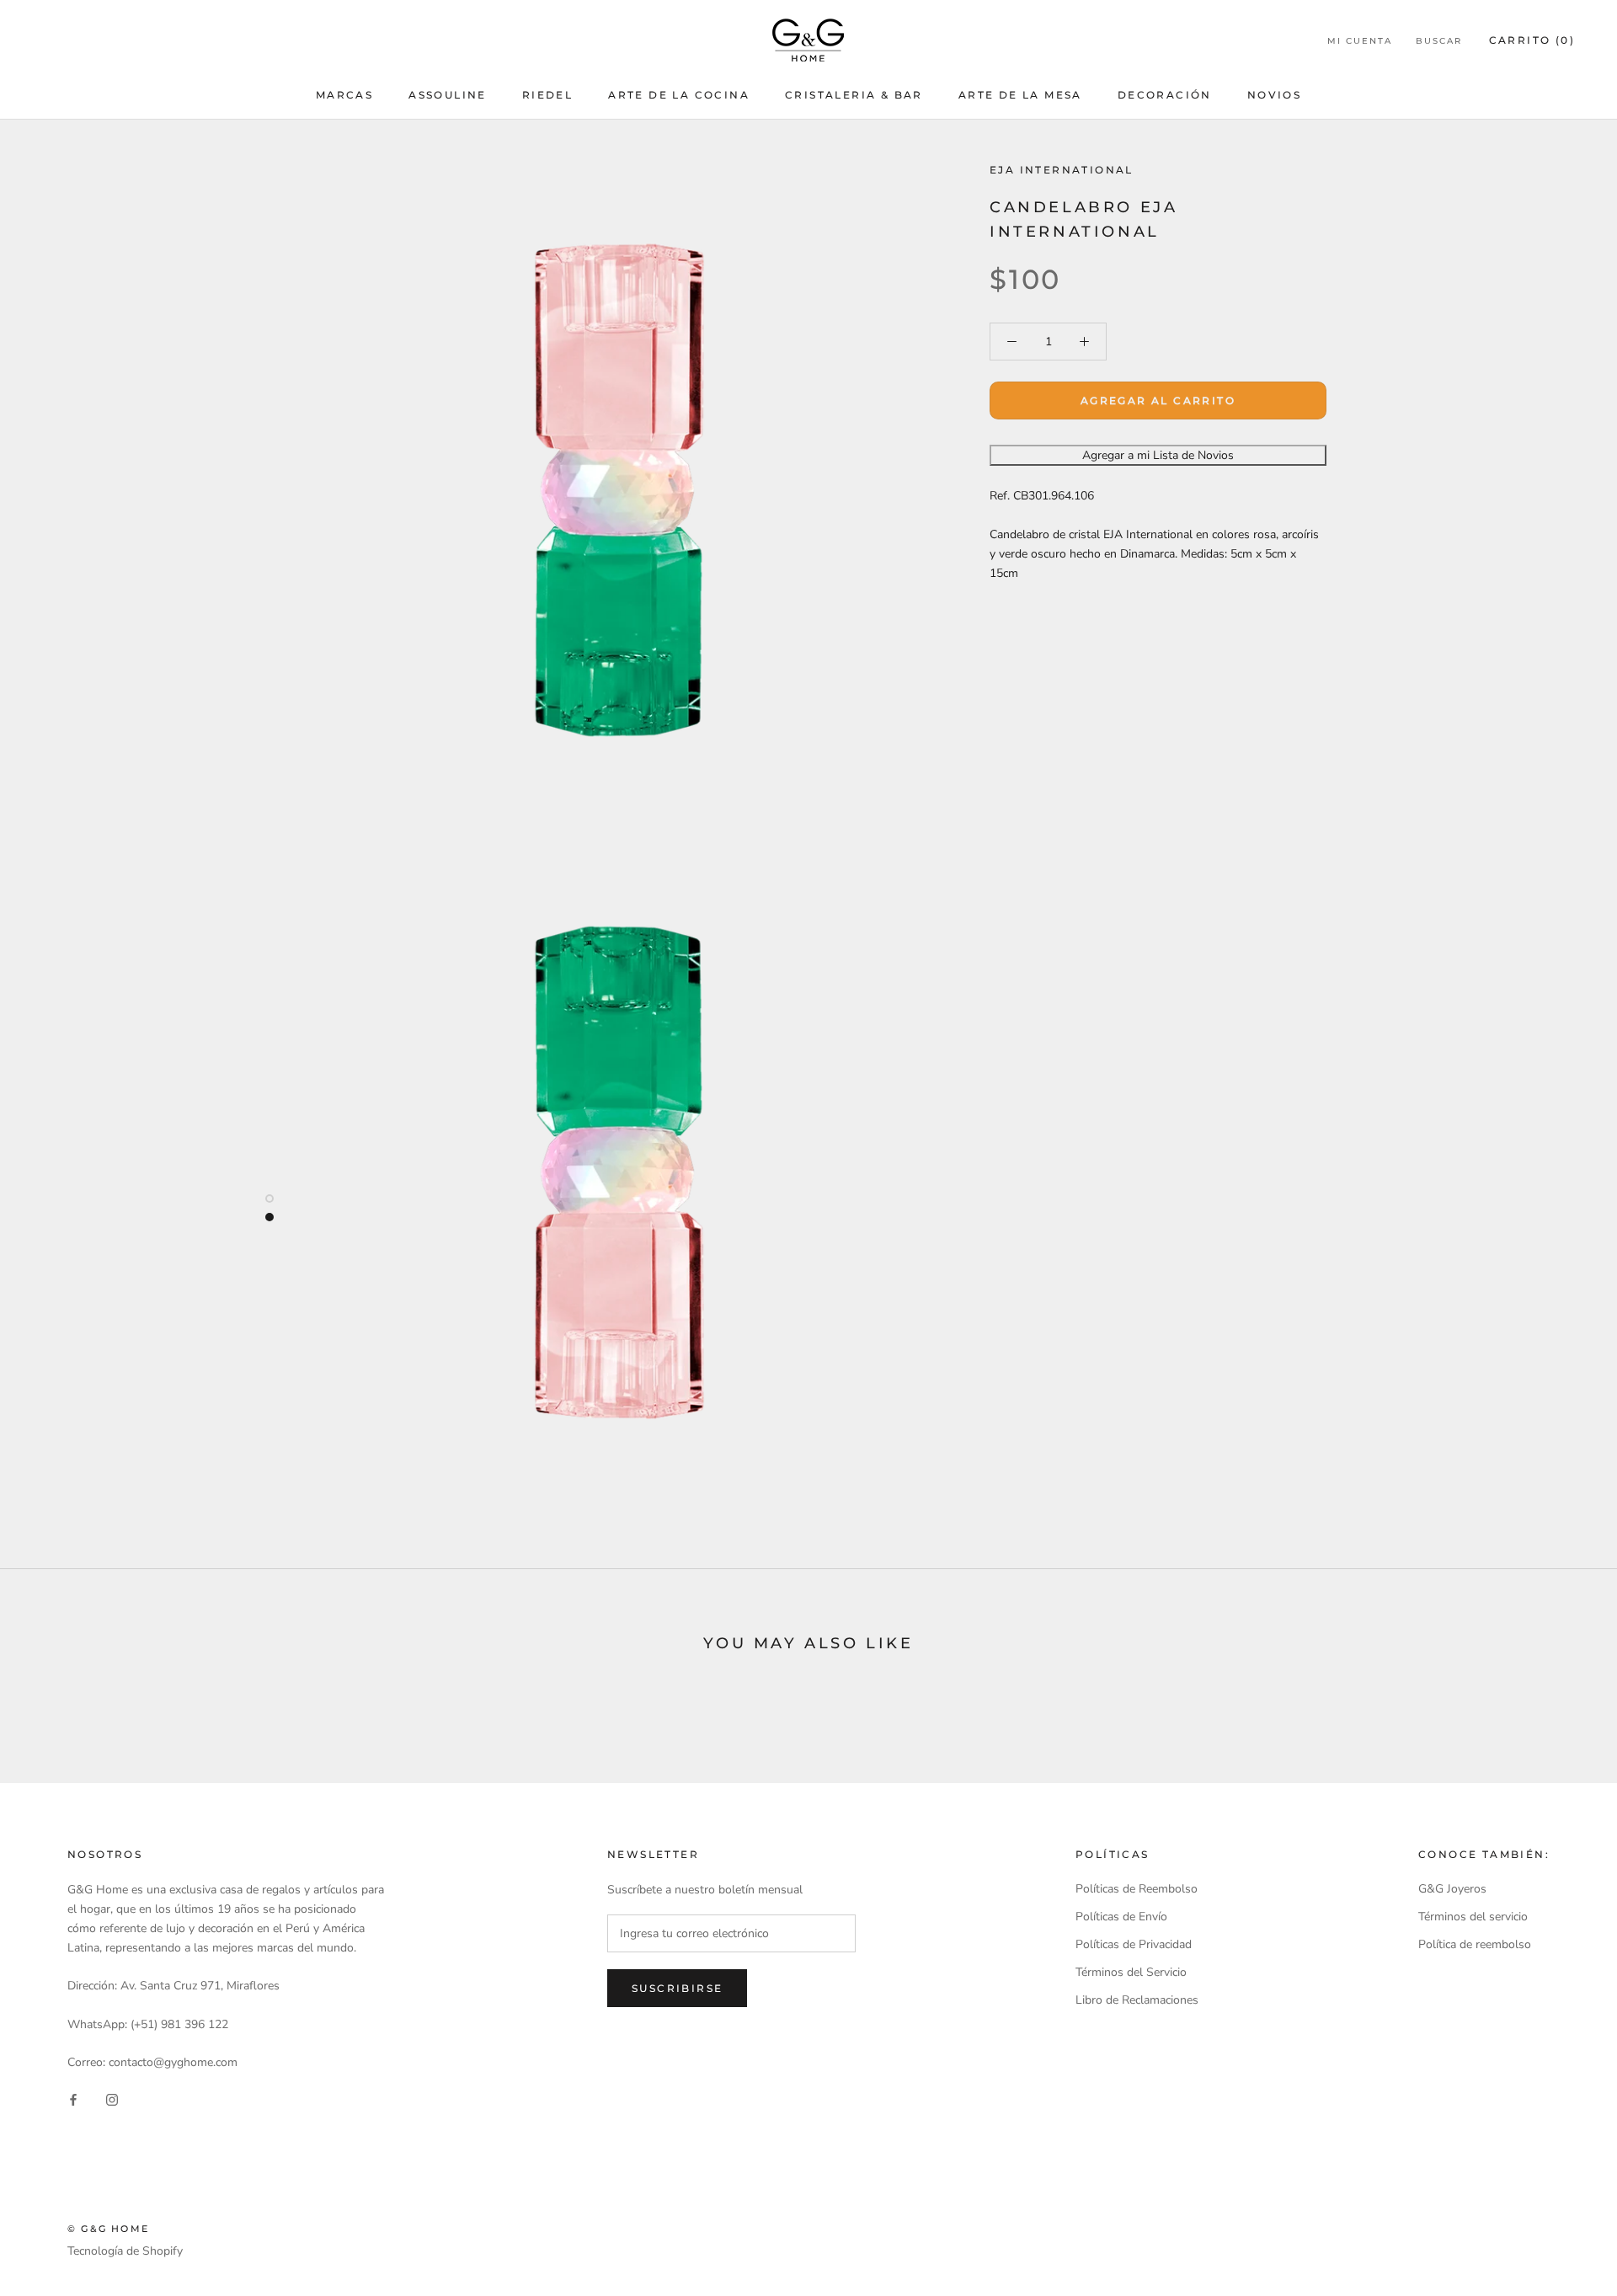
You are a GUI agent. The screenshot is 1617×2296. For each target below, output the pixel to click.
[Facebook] (73, 2098)
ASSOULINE (448, 95)
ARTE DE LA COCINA (679, 95)
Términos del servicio (1473, 1917)
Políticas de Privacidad (1134, 1944)
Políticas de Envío (1121, 1917)
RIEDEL (547, 95)
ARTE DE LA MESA (1020, 95)
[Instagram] (112, 2098)
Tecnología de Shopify (125, 2251)
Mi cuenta (1360, 41)
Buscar (1439, 41)
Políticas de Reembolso (1137, 1889)
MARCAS (344, 95)
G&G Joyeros (1452, 1889)
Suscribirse (677, 1988)
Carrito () (1532, 40)
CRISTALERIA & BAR (854, 95)
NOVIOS (1274, 95)
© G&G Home (108, 2229)
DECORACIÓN (1165, 95)
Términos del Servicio (1131, 1972)
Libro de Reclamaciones (1137, 2000)
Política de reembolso (1475, 1944)
